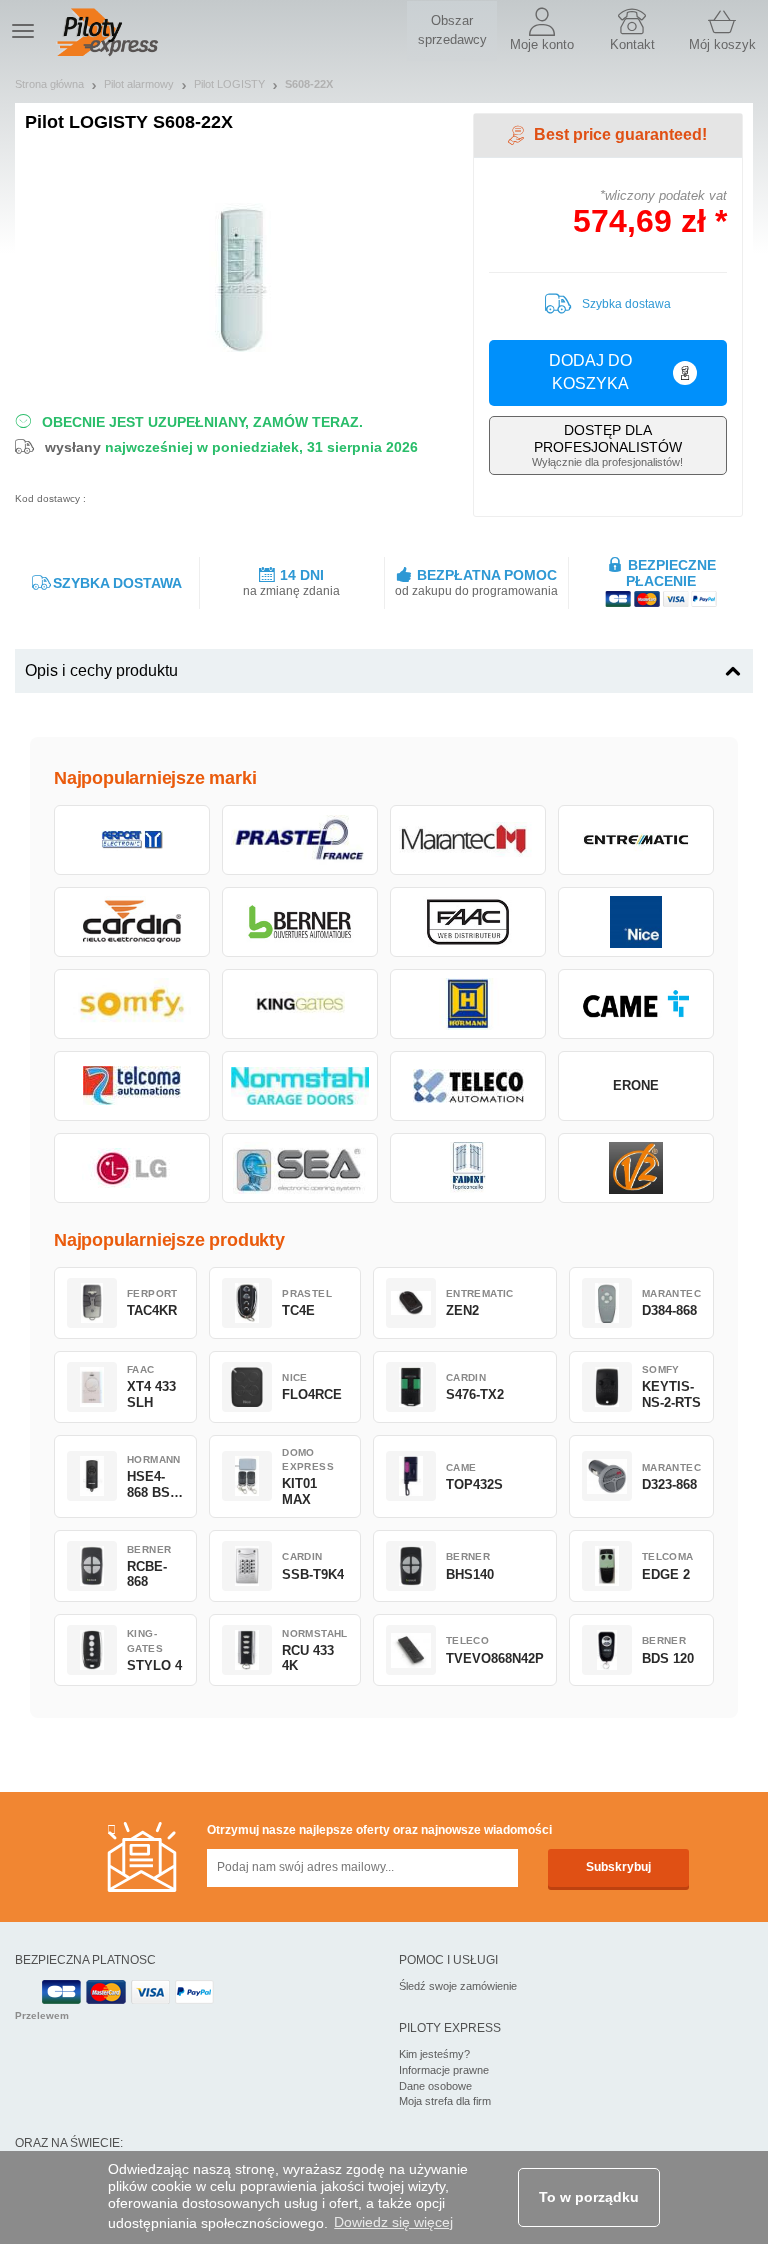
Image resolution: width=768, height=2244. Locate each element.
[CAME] (636, 1004)
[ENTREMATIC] (636, 840)
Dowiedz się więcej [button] (393, 2222)
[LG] (132, 1168)
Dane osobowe (435, 2086)
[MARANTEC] (468, 840)
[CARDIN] (132, 922)
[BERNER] (300, 922)
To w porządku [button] (589, 2197)
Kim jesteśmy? (434, 2054)
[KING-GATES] (300, 1004)
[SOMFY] (132, 1004)
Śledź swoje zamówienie (458, 1986)
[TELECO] (468, 1086)
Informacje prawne (444, 2070)
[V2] (636, 1168)
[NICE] (636, 922)
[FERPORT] (132, 840)
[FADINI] (468, 1168)
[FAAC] (468, 922)
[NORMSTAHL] (300, 1086)
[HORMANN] (468, 1004)
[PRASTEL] (300, 840)
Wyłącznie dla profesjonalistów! (607, 445)
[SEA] (300, 1168)
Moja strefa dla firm (445, 2101)
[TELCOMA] (132, 1086)
